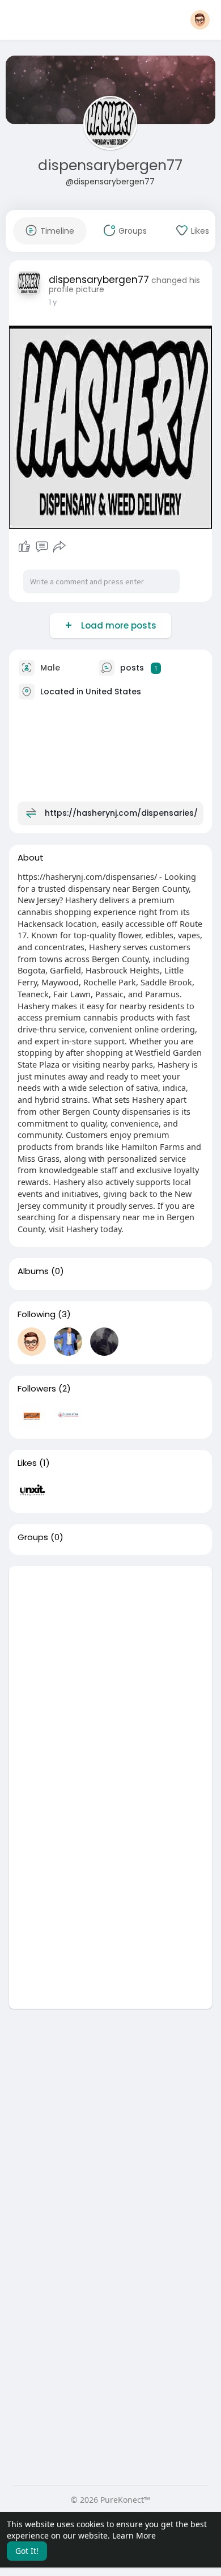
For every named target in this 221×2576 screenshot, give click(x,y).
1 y (53, 302)
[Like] (24, 547)
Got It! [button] (27, 2551)
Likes (27, 1463)
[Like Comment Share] (42, 547)
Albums (33, 1271)
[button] (200, 20)
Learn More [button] (134, 2535)
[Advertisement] (110, 1677)
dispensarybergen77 (110, 165)
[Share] (59, 547)
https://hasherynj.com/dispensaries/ (121, 813)
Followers (37, 1389)
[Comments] (42, 547)
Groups (33, 1537)
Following (37, 1314)
